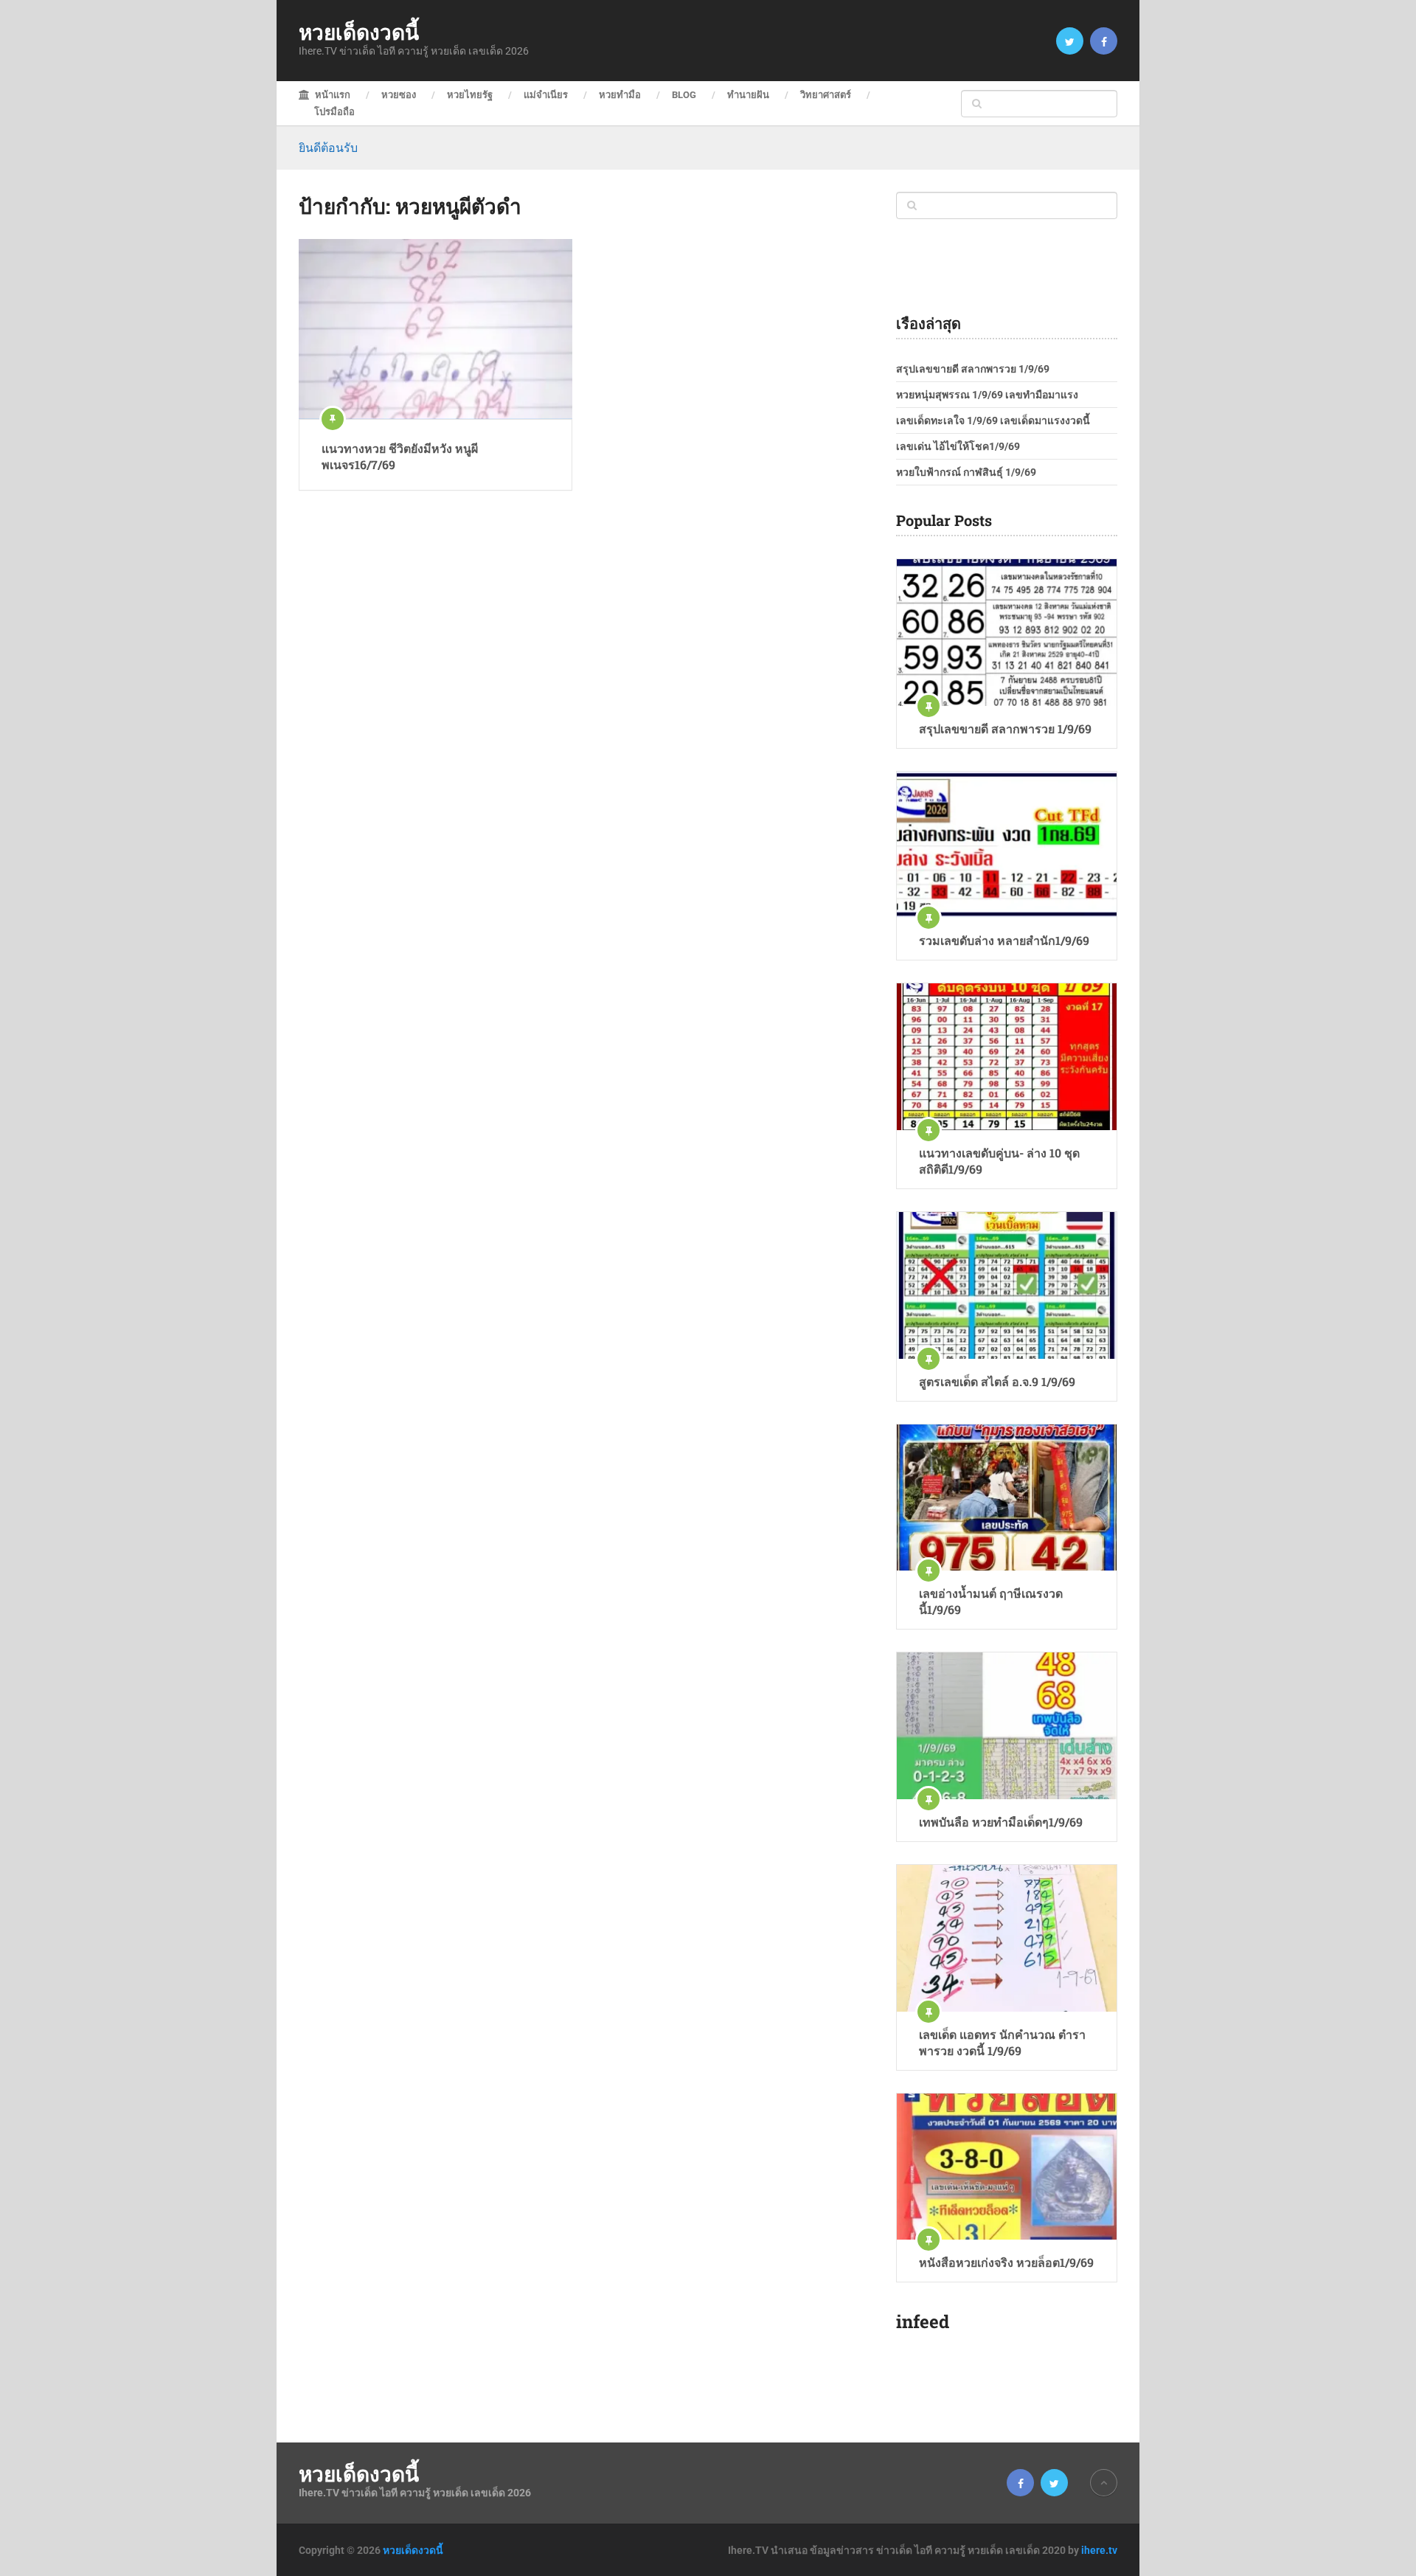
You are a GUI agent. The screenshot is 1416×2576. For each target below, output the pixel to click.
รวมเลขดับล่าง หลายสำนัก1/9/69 (1004, 940)
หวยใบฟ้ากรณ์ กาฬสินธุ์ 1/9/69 (966, 472)
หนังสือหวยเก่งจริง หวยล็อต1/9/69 (1006, 2262)
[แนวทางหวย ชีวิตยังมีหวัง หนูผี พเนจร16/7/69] (435, 329)
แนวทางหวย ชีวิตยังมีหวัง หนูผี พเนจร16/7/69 (400, 456)
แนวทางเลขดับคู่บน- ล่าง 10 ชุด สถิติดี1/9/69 (999, 1161)
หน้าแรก (332, 95)
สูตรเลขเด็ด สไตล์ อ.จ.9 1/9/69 (997, 1381)
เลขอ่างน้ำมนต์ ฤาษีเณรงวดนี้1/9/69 (991, 1601)
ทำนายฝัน (748, 95)
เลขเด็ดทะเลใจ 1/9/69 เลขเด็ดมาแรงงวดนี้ (993, 420)
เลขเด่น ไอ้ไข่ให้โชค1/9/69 (958, 446)
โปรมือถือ (334, 112)
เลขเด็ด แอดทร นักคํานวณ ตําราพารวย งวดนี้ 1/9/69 (1002, 2042)
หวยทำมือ (620, 95)
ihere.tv (1099, 2550)
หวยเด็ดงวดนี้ (359, 32)
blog (684, 95)
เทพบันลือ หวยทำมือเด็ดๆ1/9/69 (1001, 1822)
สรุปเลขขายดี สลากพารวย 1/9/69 (973, 369)
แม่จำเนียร (546, 95)
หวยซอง (399, 95)
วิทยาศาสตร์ (826, 95)
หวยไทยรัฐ (470, 95)
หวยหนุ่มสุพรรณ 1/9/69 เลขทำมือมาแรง (987, 395)
